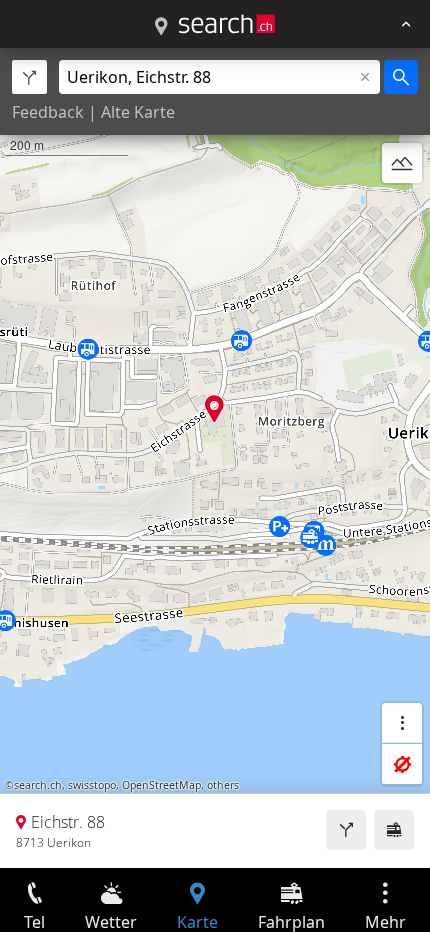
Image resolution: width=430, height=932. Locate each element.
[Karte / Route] (161, 27)
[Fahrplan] (394, 830)
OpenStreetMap (161, 785)
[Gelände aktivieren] (402, 163)
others (223, 785)
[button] (214, 408)
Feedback (48, 112)
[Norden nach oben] (402, 211)
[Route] (346, 830)
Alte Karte (138, 112)
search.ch (38, 785)
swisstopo (92, 785)
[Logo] (227, 24)
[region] (215, 458)
